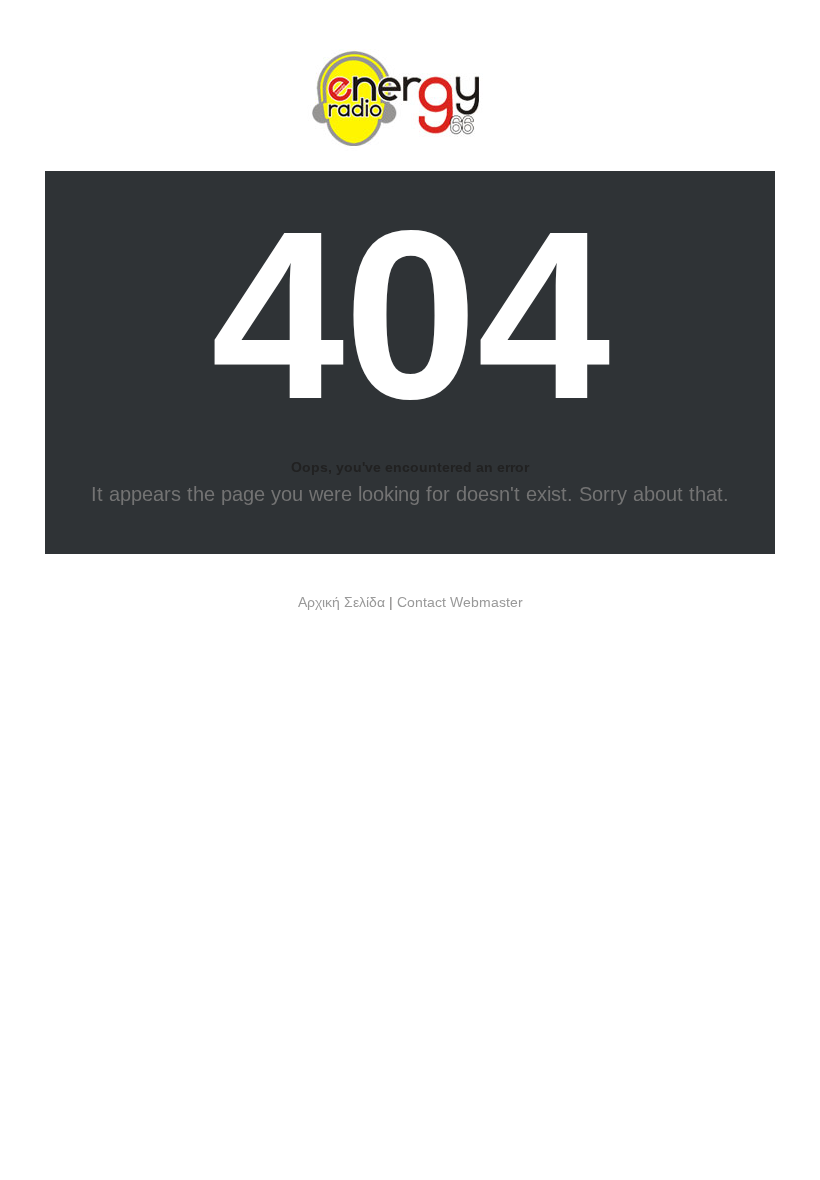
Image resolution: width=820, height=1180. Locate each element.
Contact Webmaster (460, 602)
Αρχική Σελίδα (341, 602)
